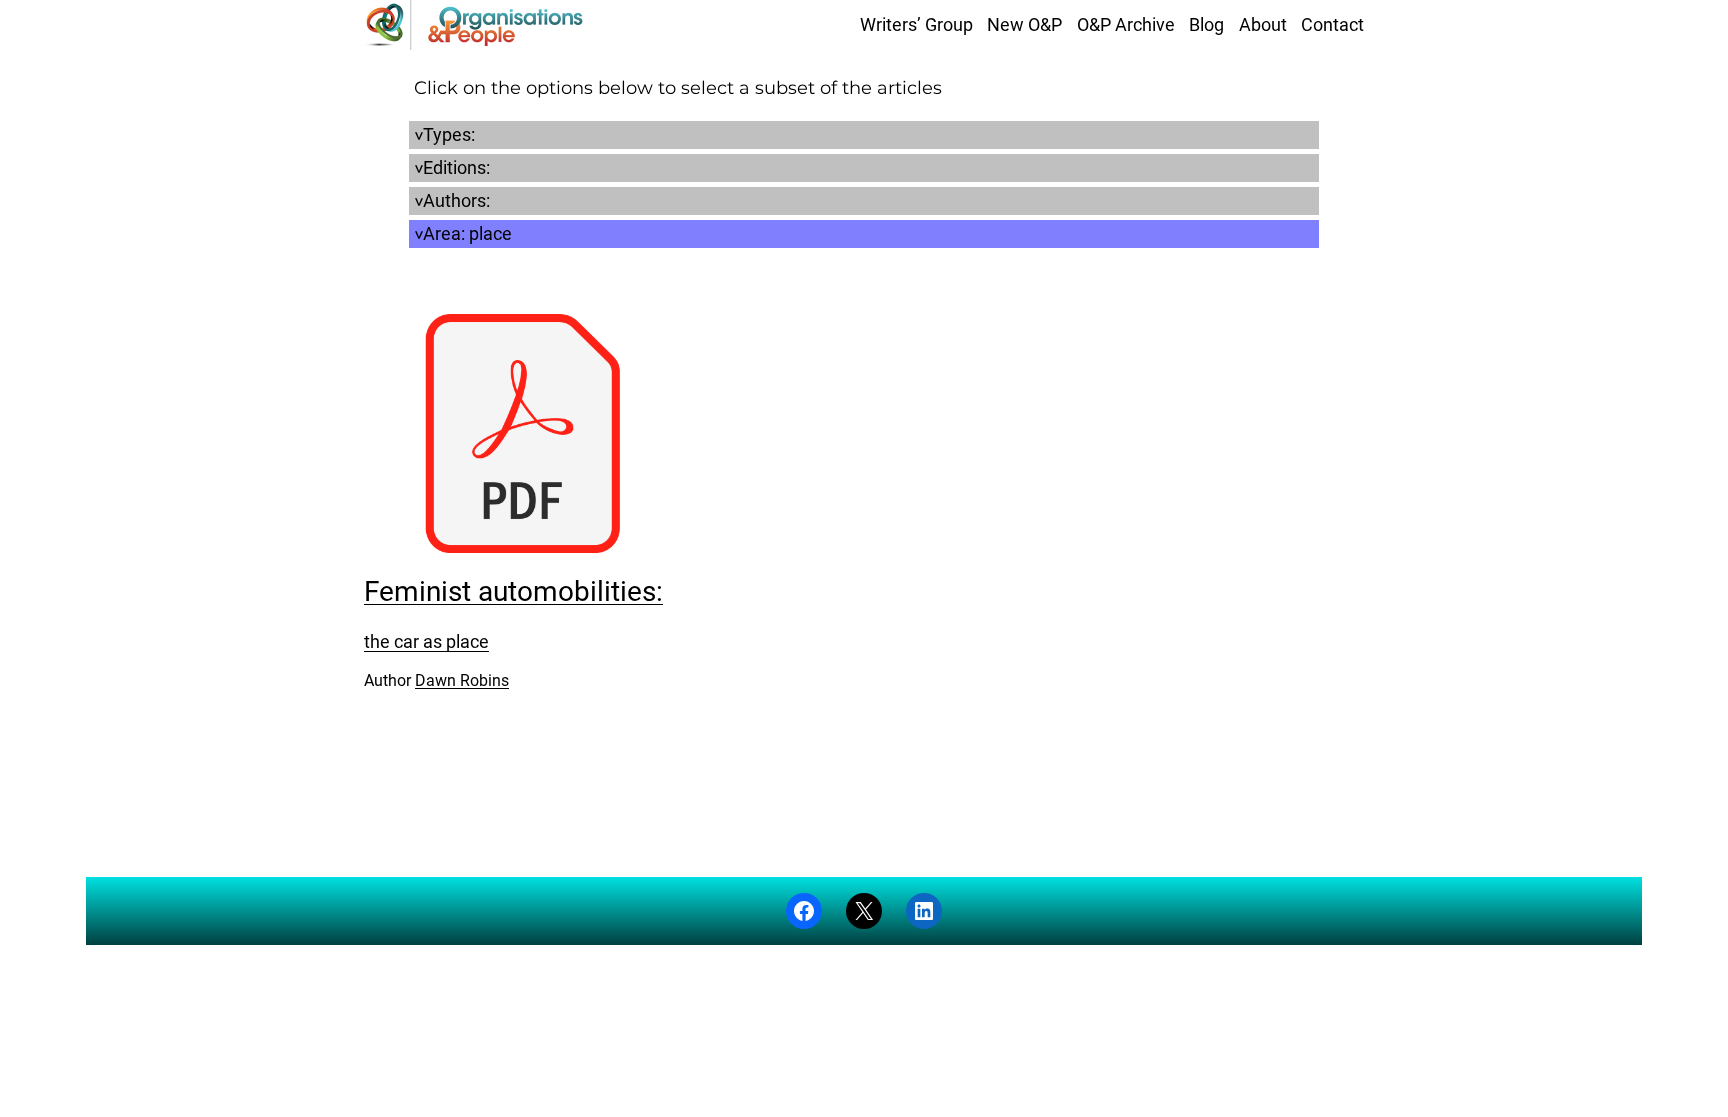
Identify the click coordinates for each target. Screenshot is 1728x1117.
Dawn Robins (462, 680)
